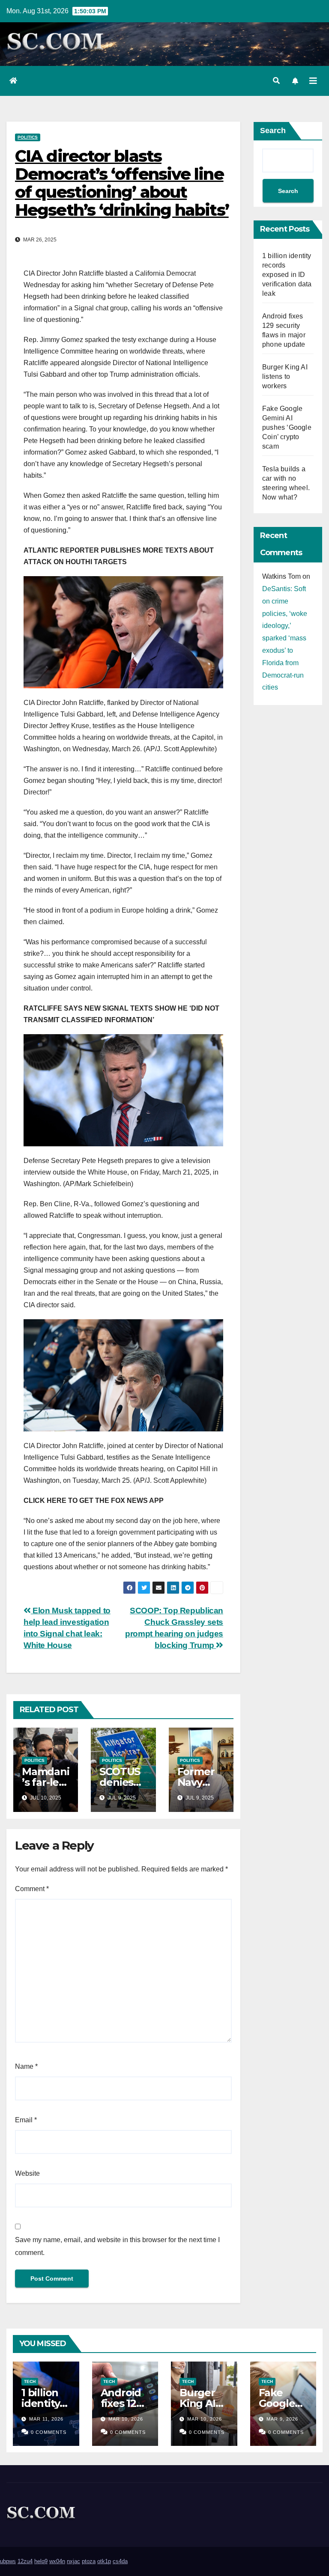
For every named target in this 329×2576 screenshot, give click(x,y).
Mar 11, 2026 (46, 2419)
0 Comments (49, 2432)
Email (26, 2120)
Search (273, 131)
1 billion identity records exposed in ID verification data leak (287, 275)
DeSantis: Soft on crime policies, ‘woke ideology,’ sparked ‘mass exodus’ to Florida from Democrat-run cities (285, 638)
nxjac (73, 2561)
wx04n (57, 2561)
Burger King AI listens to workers (285, 376)
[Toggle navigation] (313, 81)
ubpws (8, 2561)
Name (26, 2066)
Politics (28, 137)
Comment (32, 1889)
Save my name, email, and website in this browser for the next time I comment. (117, 2246)
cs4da (120, 2561)
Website (27, 2173)
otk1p (104, 2561)
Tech (30, 2381)
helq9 (41, 2561)
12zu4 (25, 2561)
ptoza (89, 2561)
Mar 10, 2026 (126, 2419)
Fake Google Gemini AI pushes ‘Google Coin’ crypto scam (287, 427)
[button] (276, 81)
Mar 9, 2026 (282, 2419)
